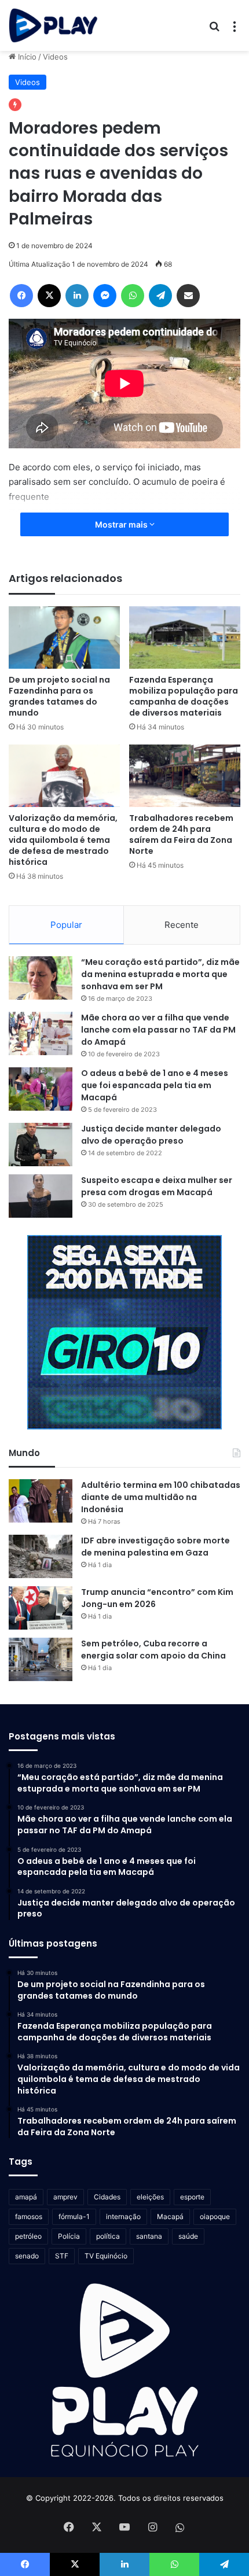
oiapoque (215, 2216)
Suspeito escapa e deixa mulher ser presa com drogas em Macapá (157, 1186)
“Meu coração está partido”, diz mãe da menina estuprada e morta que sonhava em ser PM (160, 974)
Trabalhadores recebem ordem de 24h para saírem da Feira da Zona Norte (181, 834)
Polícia (69, 2236)
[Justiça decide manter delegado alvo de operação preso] (41, 1145)
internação (123, 2216)
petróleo (28, 2236)
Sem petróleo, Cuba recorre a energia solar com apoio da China (153, 1650)
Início (26, 57)
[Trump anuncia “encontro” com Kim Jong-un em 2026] (41, 1608)
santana (149, 2236)
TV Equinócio (106, 2256)
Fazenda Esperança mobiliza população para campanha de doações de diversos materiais (184, 696)
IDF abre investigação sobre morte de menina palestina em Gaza (155, 1547)
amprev (65, 2197)
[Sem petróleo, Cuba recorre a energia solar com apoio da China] (41, 1659)
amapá (26, 2197)
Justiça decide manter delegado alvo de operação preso (151, 1135)
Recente (182, 925)
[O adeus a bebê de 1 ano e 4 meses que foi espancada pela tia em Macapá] (41, 1089)
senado (27, 2256)
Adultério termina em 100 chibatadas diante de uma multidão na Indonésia (161, 1497)
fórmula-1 (74, 2216)
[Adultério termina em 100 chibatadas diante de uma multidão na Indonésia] (41, 1501)
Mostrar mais (122, 524)
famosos (29, 2216)
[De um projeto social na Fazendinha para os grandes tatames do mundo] (64, 637)
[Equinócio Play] (53, 25)
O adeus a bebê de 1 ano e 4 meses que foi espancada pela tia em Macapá (155, 1085)
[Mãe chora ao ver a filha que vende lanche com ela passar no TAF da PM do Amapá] (41, 1033)
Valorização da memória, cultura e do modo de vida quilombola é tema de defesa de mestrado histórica (63, 840)
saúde (188, 2236)
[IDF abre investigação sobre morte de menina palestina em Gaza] (41, 1556)
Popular (66, 925)
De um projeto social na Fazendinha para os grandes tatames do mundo (59, 696)
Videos (55, 57)
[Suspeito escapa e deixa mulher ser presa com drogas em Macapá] (41, 1196)
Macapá (170, 2216)
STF (62, 2256)
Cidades (107, 2197)
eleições (150, 2197)
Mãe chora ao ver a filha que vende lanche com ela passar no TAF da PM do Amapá (158, 1030)
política (108, 2236)
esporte (192, 2197)
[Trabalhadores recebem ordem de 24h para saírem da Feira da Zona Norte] (185, 776)
